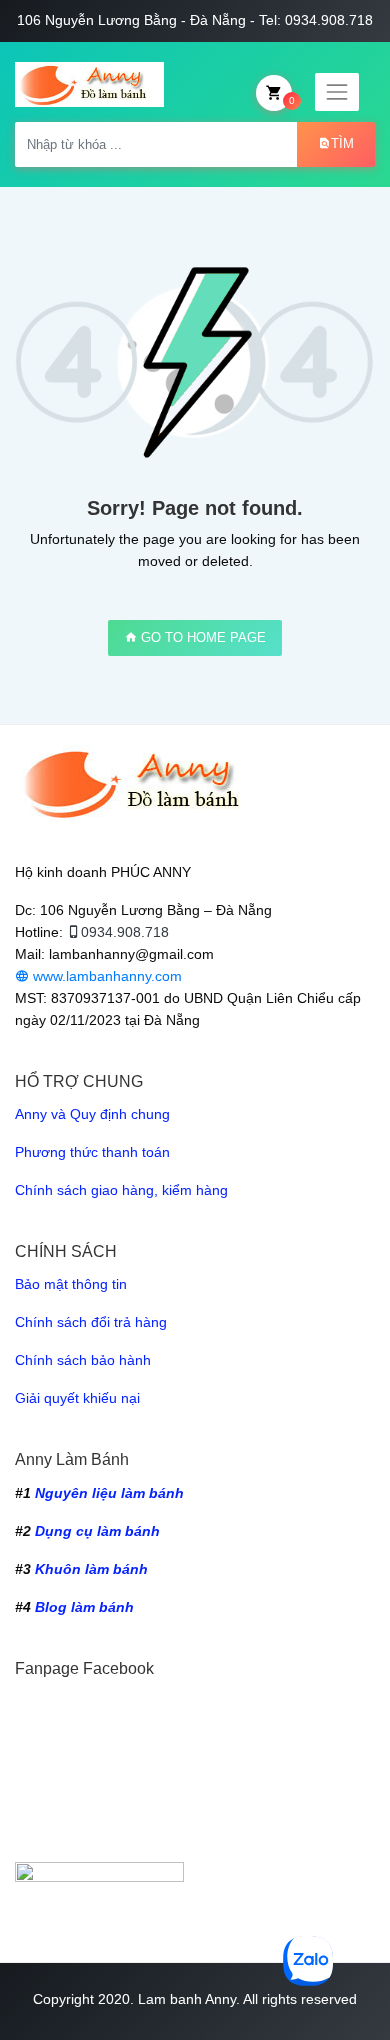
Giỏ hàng (292, 100)
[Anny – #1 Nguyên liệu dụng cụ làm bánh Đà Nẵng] (89, 84)
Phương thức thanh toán (92, 1152)
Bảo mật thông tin (71, 1284)
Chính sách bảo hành (83, 1360)
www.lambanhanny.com (105, 976)
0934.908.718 (125, 932)
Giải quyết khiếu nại (77, 1398)
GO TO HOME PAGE (201, 637)
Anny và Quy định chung (92, 1114)
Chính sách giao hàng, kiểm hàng (121, 1190)
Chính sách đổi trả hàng (91, 1322)
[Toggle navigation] (337, 92)
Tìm (342, 143)
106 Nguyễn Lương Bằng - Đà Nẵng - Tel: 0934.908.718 (195, 20)
